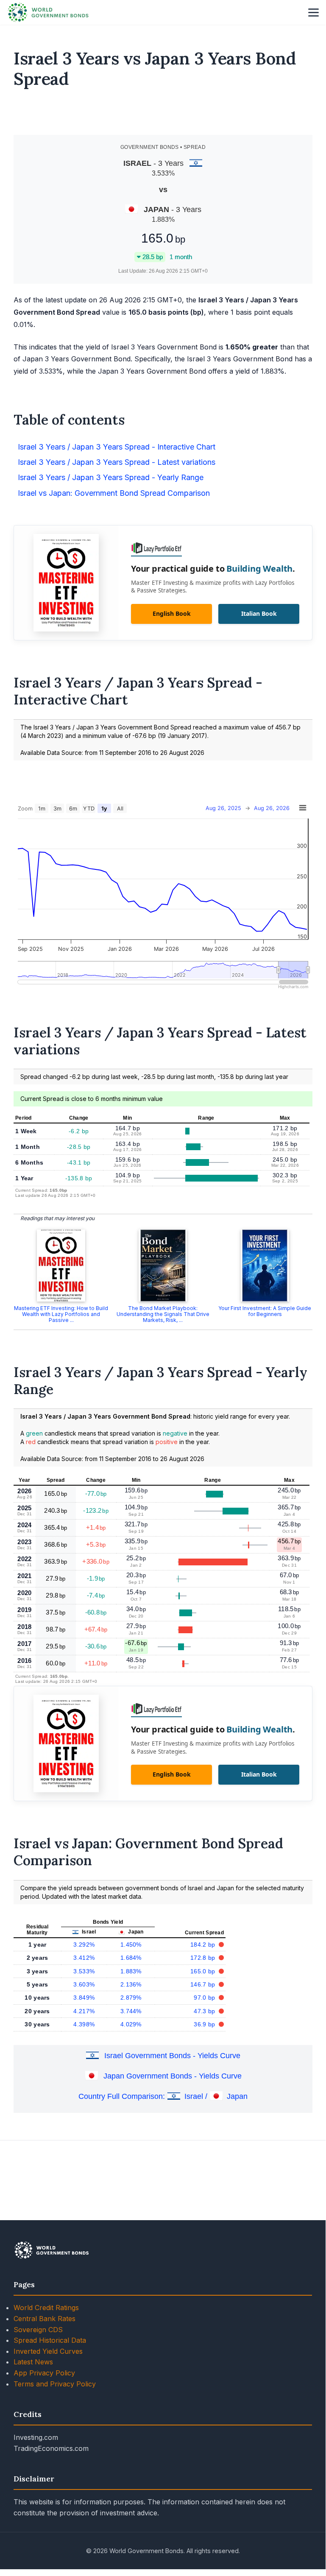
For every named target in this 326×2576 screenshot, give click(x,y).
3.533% (84, 1971)
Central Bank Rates (45, 2319)
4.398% (84, 2024)
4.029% (131, 2024)
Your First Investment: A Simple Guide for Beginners (265, 1311)
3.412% (84, 1958)
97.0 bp (205, 1998)
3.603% (84, 1984)
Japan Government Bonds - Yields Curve (173, 2076)
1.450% (131, 1945)
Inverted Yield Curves (48, 2351)
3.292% (84, 1945)
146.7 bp (204, 1984)
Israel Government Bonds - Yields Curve (172, 2056)
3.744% (131, 2011)
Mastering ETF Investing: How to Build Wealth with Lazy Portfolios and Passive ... (61, 1314)
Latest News (33, 2362)
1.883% (131, 1971)
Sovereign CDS (38, 2330)
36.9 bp (205, 2024)
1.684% (131, 1958)
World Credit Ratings (46, 2308)
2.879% (131, 1998)
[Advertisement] (163, 115)
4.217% (84, 2011)
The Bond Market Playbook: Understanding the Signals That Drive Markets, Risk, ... (163, 1314)
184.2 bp (204, 1945)
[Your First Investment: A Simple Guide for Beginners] (265, 1266)
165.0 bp (204, 1971)
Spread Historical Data (50, 2340)
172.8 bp (204, 1958)
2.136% (131, 1984)
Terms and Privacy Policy (55, 2384)
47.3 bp (205, 2011)
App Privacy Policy (44, 2373)
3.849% (84, 1998)
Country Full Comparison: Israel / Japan (163, 2096)
